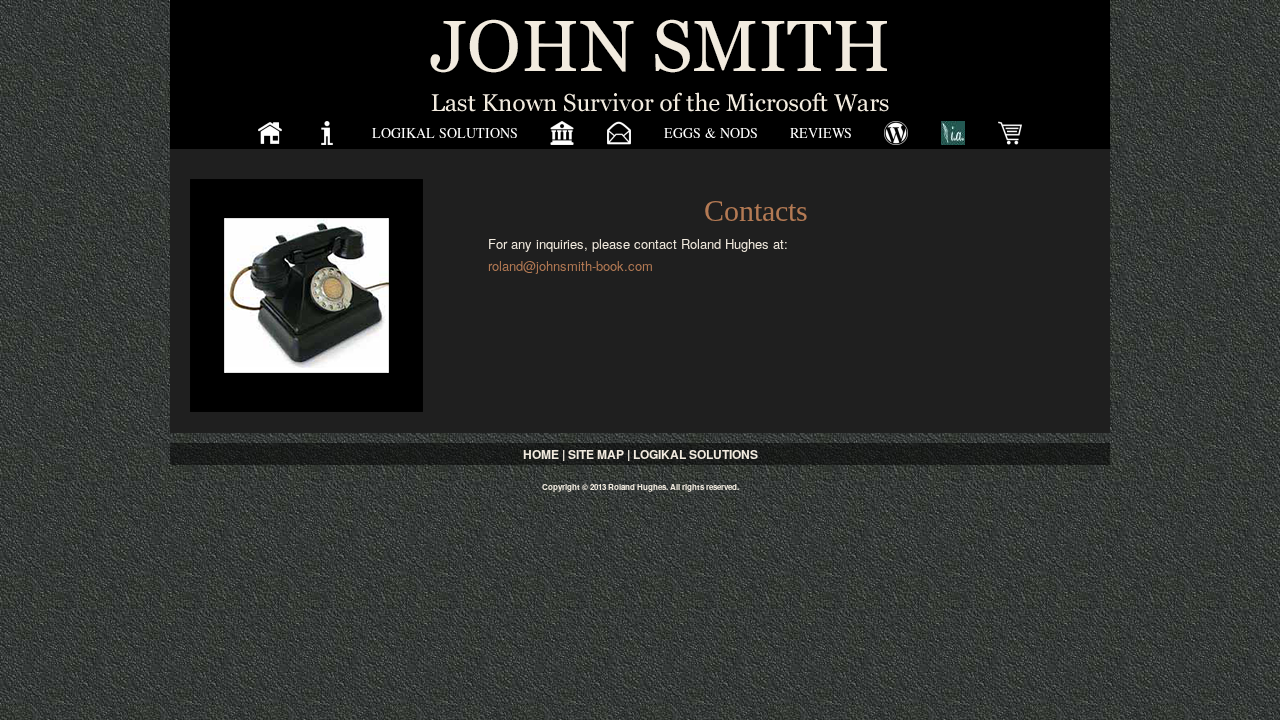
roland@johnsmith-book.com (570, 265)
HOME (541, 454)
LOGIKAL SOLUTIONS (445, 132)
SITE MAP (596, 454)
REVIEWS (821, 132)
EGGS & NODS (711, 132)
